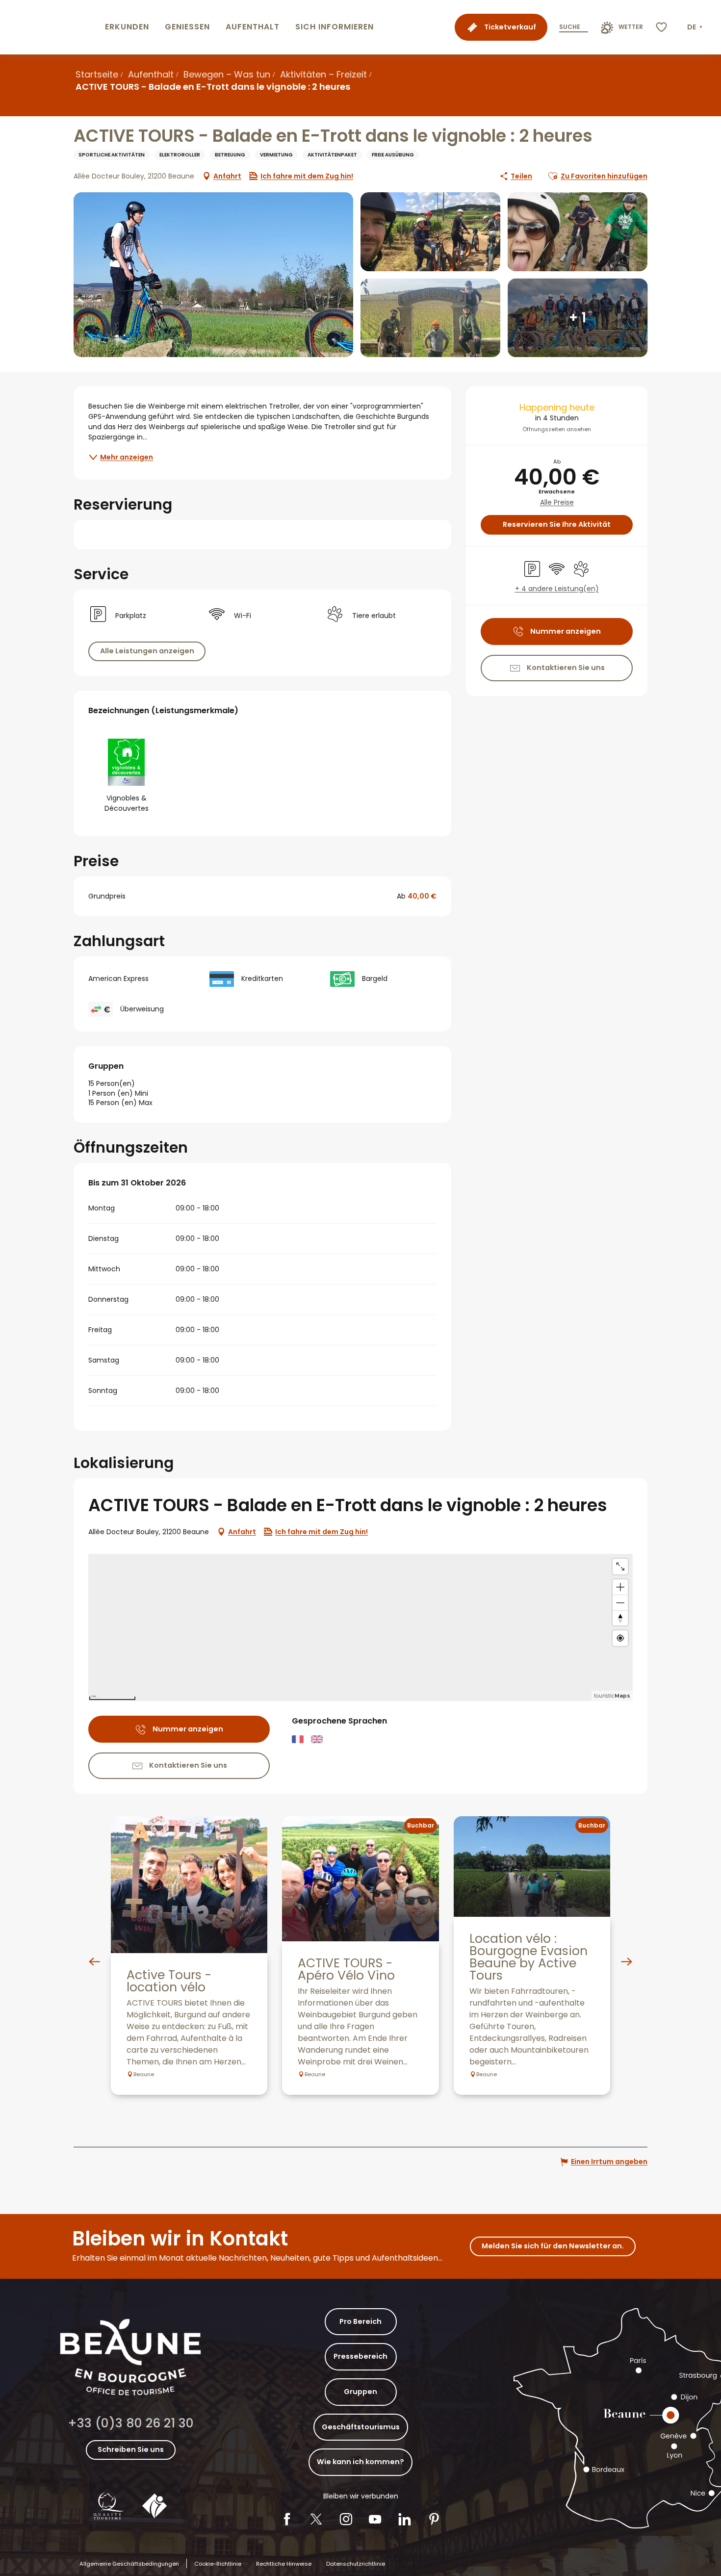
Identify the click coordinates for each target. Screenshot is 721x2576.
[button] (696, 27)
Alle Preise (557, 502)
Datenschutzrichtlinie (356, 2564)
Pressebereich (360, 2356)
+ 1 (578, 318)
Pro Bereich (360, 2321)
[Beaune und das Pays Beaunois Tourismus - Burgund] (51, 27)
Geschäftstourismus (361, 2427)
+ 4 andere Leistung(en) (557, 589)
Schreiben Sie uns (131, 2449)
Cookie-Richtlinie (218, 2564)
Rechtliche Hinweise (284, 2564)
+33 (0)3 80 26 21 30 (131, 2423)
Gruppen (360, 2392)
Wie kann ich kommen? (360, 2462)
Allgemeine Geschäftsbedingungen (129, 2564)
